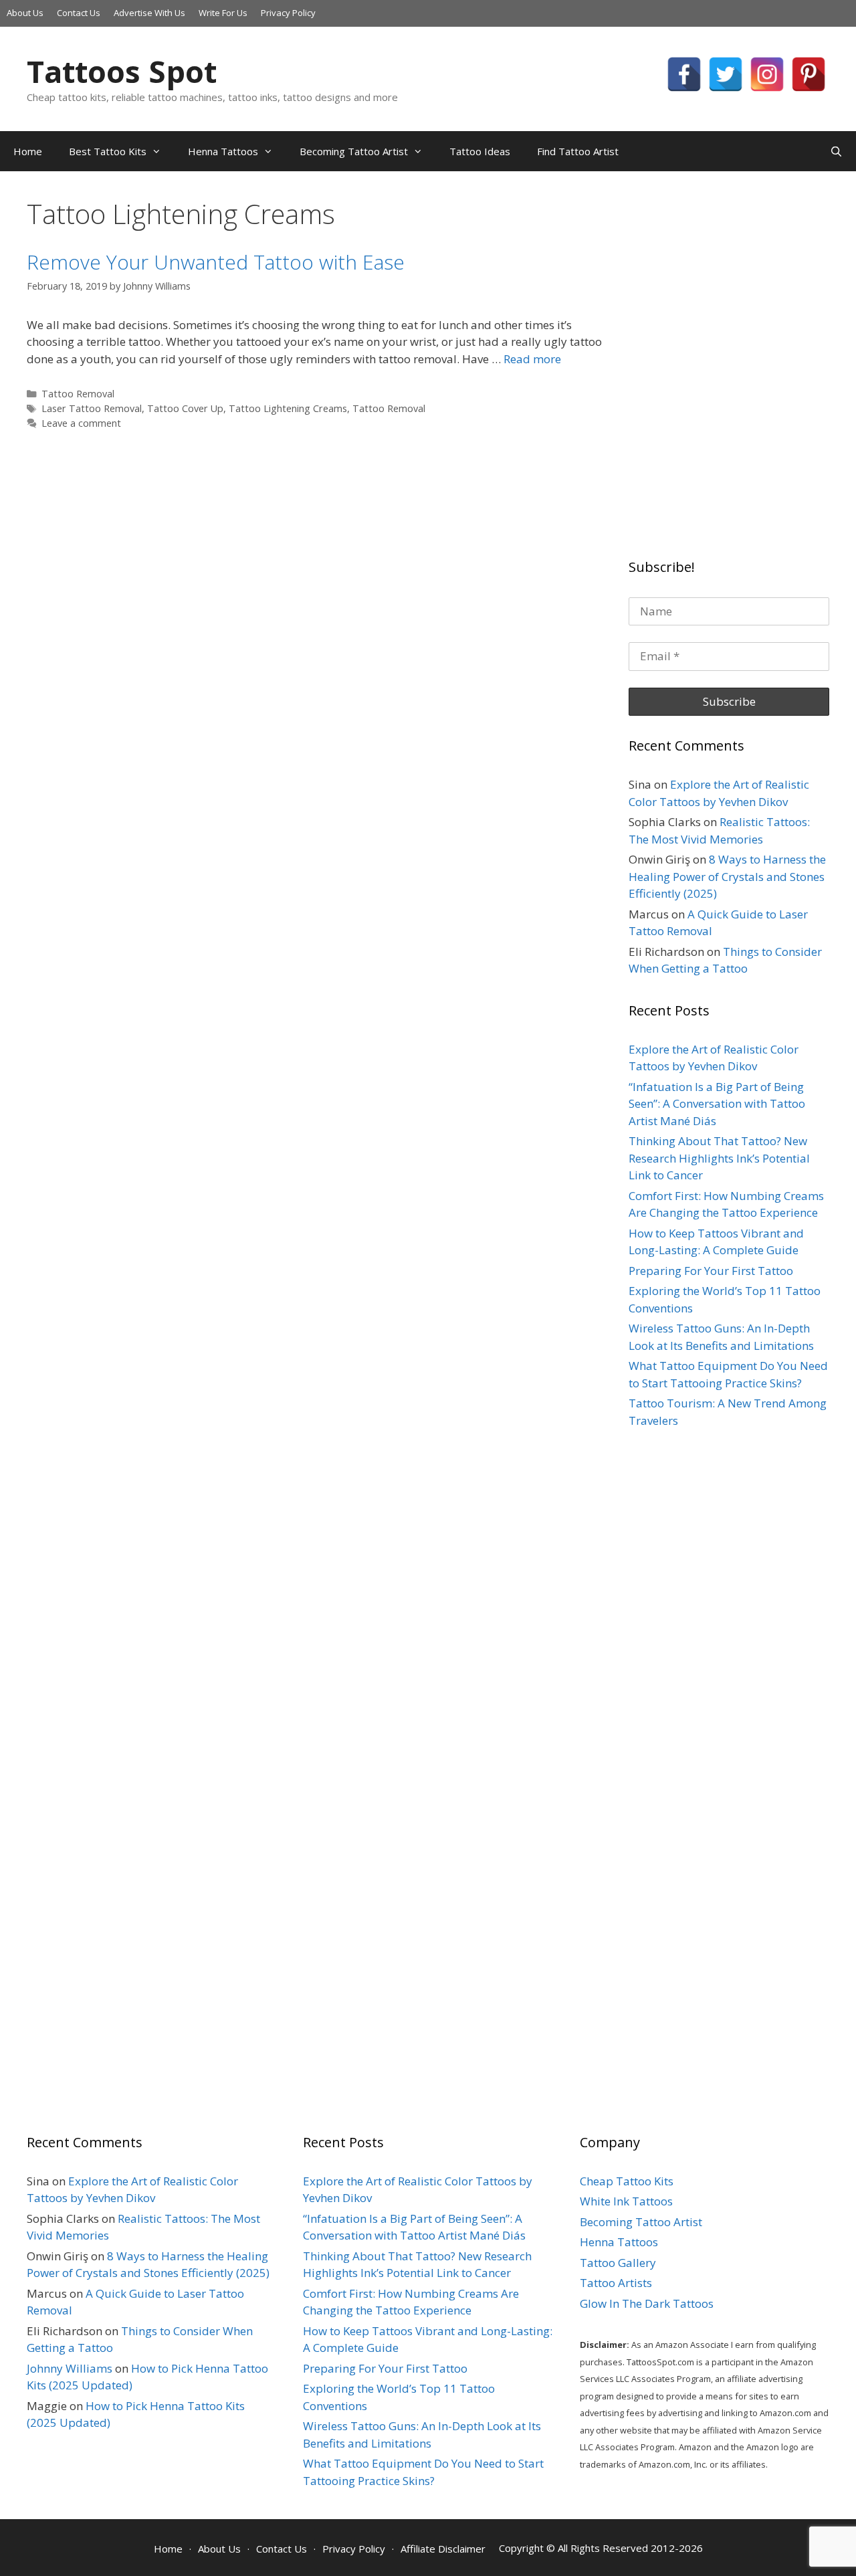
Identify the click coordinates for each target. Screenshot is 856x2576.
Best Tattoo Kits (108, 151)
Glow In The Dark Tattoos (647, 2303)
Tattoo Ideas (480, 151)
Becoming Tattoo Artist (354, 151)
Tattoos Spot (122, 71)
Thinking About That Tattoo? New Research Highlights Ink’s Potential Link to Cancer (719, 1158)
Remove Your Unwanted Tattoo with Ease (216, 262)
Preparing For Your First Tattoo (711, 1271)
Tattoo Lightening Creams (288, 408)
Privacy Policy (288, 13)
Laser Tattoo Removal (92, 408)
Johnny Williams (70, 2368)
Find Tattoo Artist (578, 151)
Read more (532, 359)
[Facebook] (684, 74)
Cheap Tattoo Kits (627, 2181)
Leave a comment (81, 423)
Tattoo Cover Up (185, 408)
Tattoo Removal (78, 394)
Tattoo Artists (616, 2283)
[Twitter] (726, 74)
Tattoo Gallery (618, 2263)
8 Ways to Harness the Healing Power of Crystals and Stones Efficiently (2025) (727, 876)
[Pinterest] (809, 74)
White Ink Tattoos (626, 2201)
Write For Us (223, 13)
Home (28, 151)
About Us (25, 13)
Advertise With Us (149, 13)
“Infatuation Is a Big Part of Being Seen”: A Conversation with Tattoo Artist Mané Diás (717, 1104)
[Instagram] (767, 74)
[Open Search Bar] (836, 151)
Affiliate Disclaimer (443, 2549)
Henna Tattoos (223, 151)
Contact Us (79, 13)
